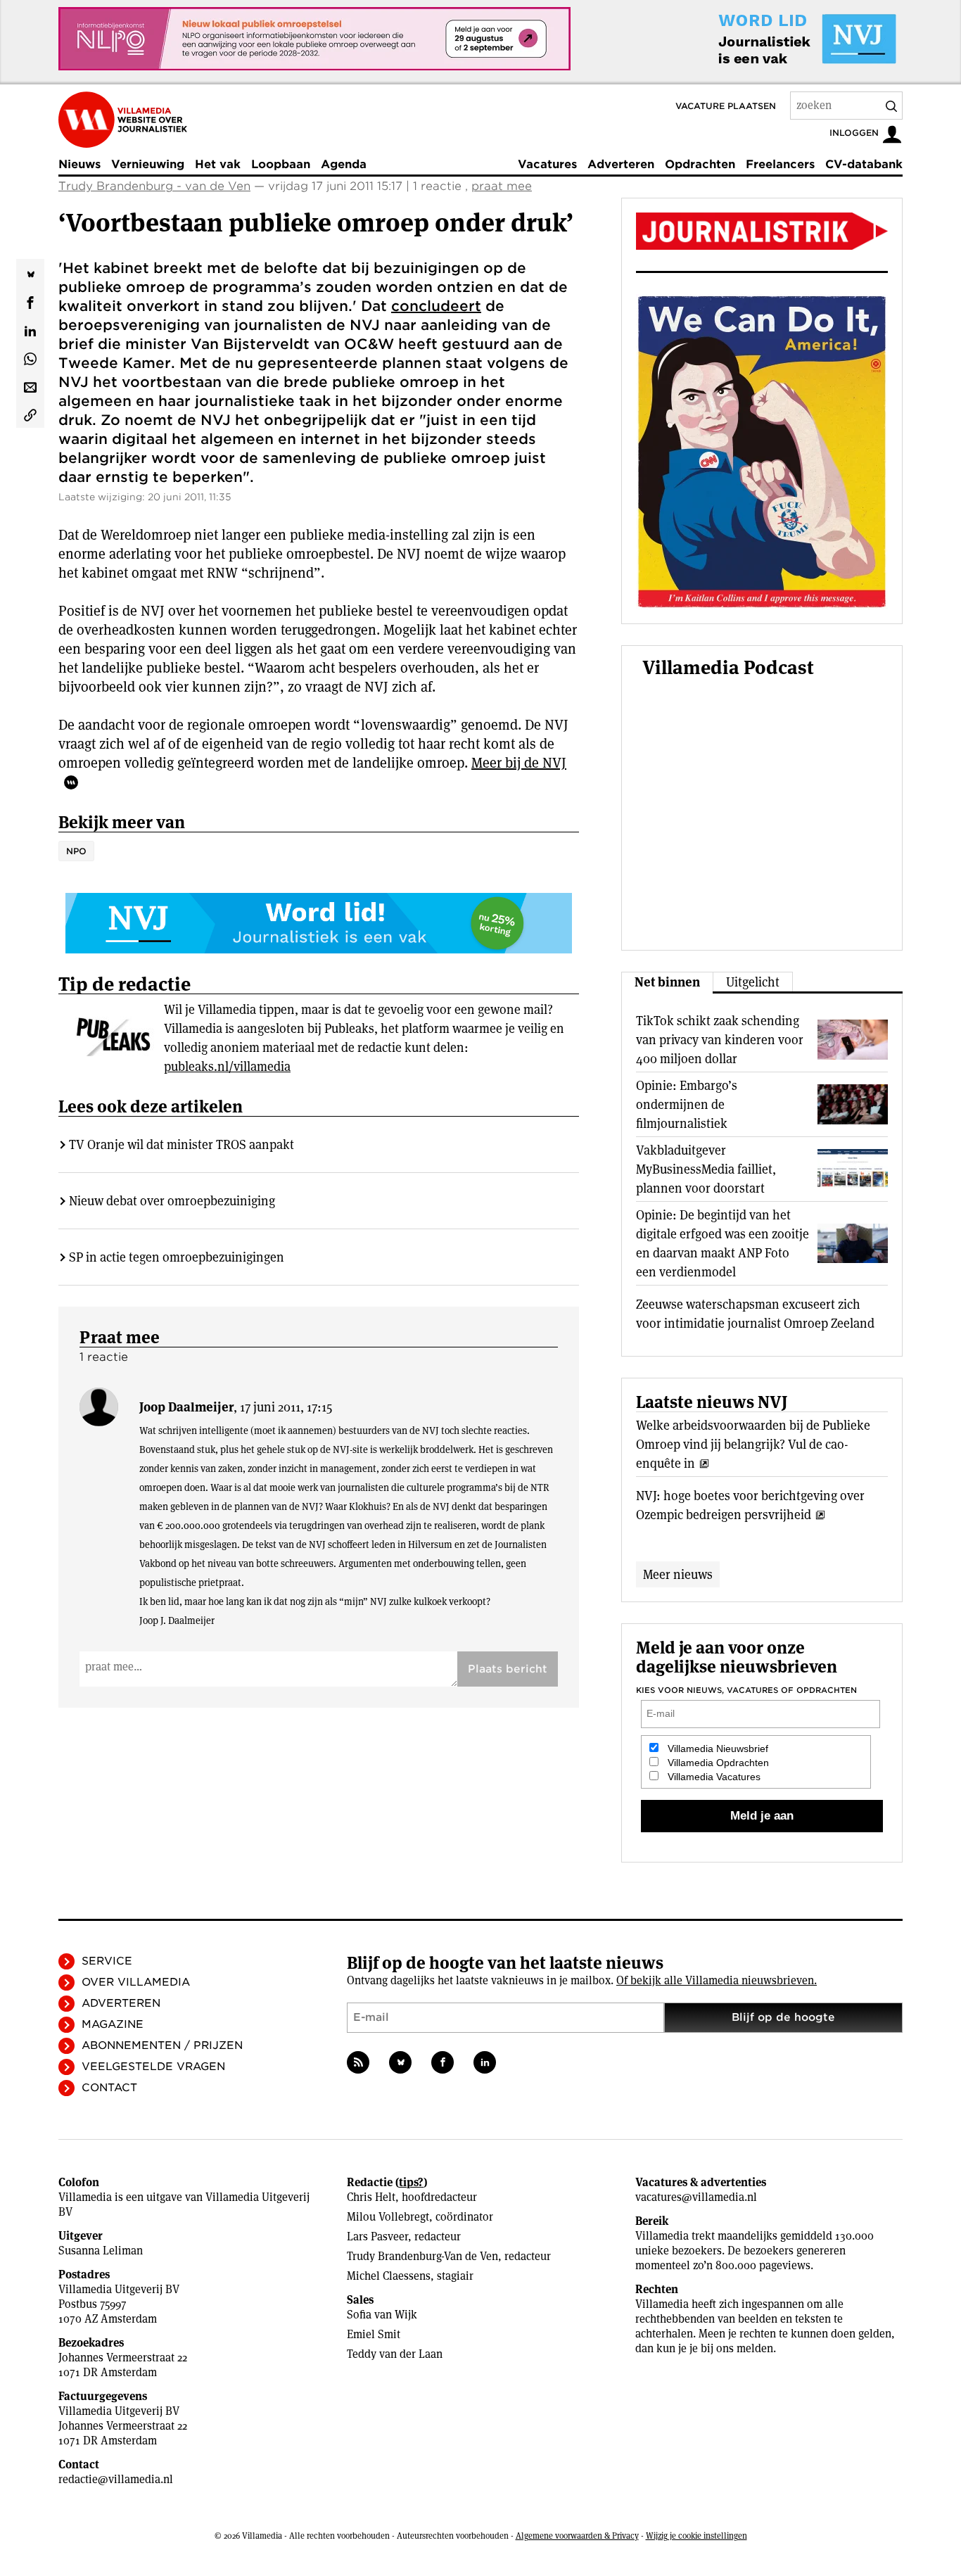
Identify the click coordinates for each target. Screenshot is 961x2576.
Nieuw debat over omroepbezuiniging (172, 1201)
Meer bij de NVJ (519, 763)
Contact (109, 2088)
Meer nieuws (678, 1574)
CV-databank (864, 164)
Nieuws (79, 164)
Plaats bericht (508, 1669)
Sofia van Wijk (382, 2315)
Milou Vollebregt (388, 2217)
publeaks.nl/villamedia (227, 1066)
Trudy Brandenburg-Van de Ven (422, 2256)
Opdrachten (700, 164)
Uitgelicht (753, 982)
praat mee (502, 186)
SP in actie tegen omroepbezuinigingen (177, 1257)
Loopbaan (281, 164)
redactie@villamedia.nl (116, 2479)
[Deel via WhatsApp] (30, 357)
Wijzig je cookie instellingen (696, 2536)
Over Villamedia (136, 1982)
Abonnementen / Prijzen (162, 2045)
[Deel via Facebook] (30, 301)
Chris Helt (371, 2197)
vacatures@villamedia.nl (696, 2197)
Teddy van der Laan (395, 2354)
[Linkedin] (485, 2062)
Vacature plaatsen (726, 106)
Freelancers (780, 164)
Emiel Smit (374, 2334)
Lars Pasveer (377, 2236)
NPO (76, 851)
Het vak (218, 164)
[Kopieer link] (30, 414)
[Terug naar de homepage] (123, 120)
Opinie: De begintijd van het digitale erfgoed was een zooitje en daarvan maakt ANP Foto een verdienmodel (723, 1243)
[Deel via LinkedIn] (30, 329)
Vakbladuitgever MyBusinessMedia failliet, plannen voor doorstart (706, 1169)
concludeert (436, 306)
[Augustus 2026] (762, 231)
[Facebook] (443, 2062)
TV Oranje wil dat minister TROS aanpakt (182, 1144)
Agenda (344, 164)
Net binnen (667, 982)
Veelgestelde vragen (153, 2067)
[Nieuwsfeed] (358, 2062)
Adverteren (621, 164)
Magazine (113, 2024)
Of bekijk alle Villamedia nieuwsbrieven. (717, 1980)
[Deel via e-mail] (30, 386)
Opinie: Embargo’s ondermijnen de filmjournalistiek (687, 1104)
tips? (411, 2182)
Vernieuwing (148, 164)
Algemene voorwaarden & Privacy (577, 2536)
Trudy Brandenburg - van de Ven (154, 186)
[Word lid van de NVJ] (775, 39)
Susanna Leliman (101, 2251)
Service (107, 1961)
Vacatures (547, 164)
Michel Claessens (389, 2276)
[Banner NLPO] (314, 39)
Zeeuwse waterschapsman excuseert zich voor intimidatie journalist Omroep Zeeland (755, 1314)
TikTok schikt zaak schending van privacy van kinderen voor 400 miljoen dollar (720, 1040)
